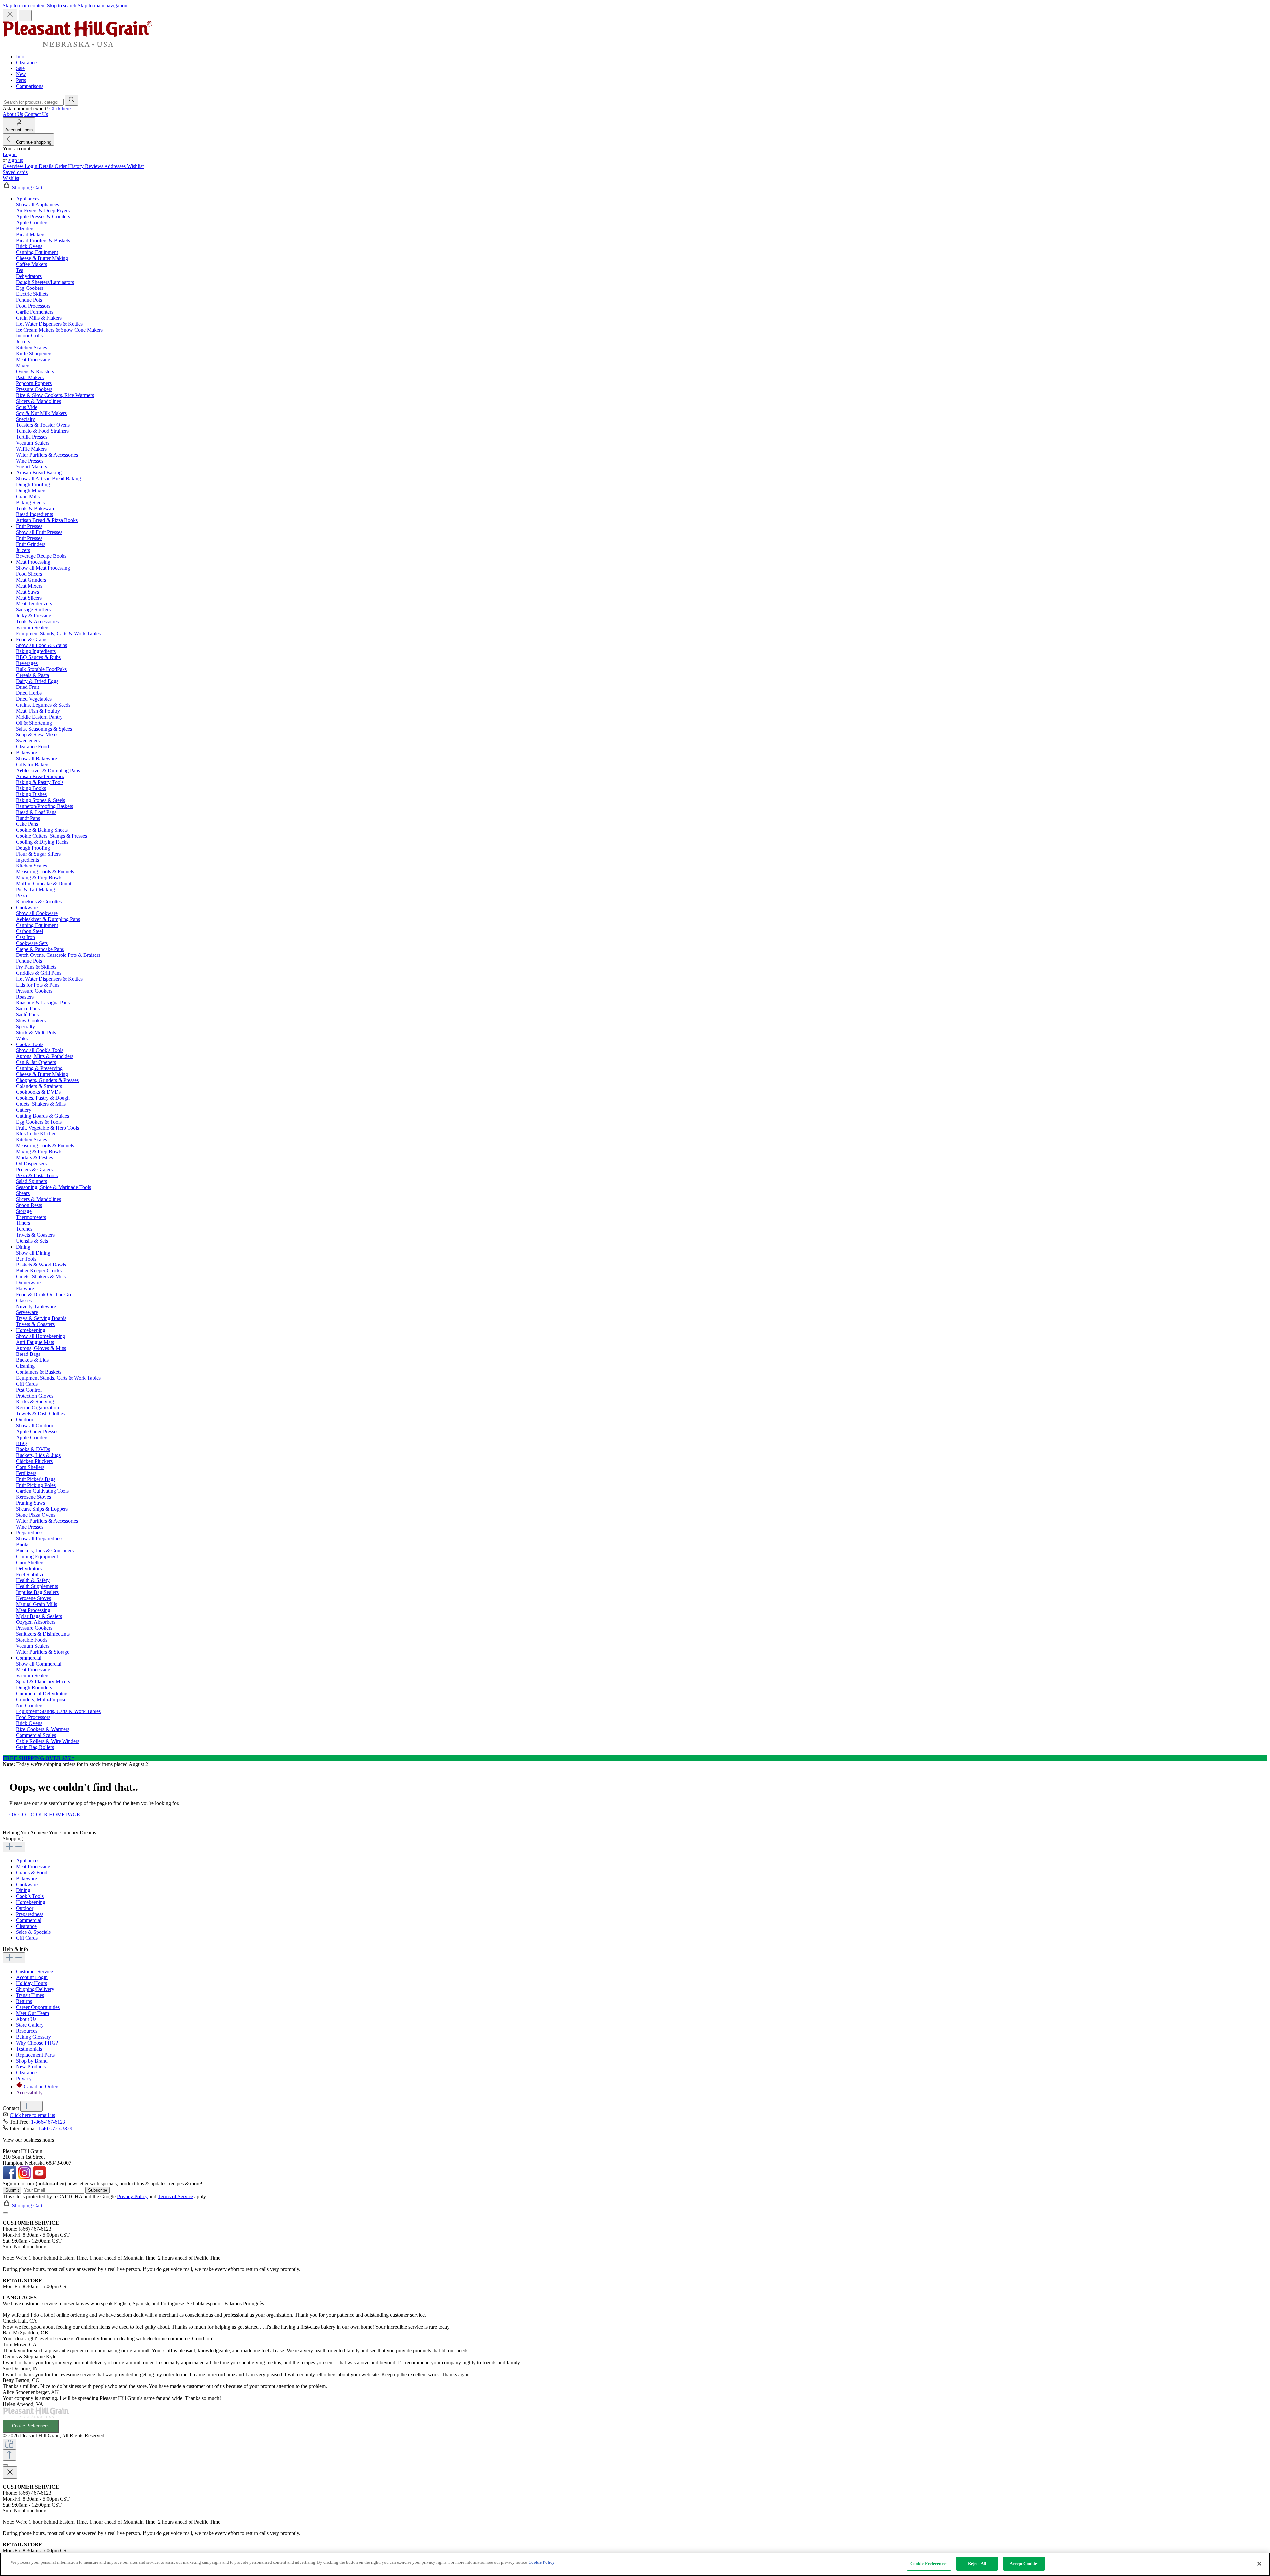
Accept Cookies (1024, 2564)
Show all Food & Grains (42, 645)
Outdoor (25, 1908)
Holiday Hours (31, 1983)
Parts (21, 80)
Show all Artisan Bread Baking (48, 479)
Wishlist (135, 166)
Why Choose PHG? (37, 2043)
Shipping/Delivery (35, 1989)
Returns (24, 2001)
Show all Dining (33, 1253)
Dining (23, 1890)
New (21, 74)
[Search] (72, 100)
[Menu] (25, 15)
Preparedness (30, 1914)
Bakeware (26, 1878)
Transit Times (30, 1995)
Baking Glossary (33, 2037)
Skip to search (62, 5)
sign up (16, 160)
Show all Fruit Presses (39, 532)
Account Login (32, 1977)
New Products (31, 2067)
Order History (70, 166)
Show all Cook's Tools (40, 1050)
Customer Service (34, 1971)
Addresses (116, 166)
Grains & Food (32, 1872)
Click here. (61, 108)
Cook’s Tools (30, 1896)
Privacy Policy (132, 2196)
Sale (20, 68)
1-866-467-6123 (48, 2122)
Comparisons (30, 86)
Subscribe (98, 2190)
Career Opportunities (38, 2007)
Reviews (95, 166)
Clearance (26, 62)
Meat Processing (33, 1866)
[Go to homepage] (78, 45)
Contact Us (36, 114)
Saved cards (15, 172)
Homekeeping (31, 1902)
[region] (635, 2564)
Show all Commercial (39, 1664)
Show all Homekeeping (41, 1336)
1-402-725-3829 (55, 2129)
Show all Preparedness (40, 1539)
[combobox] (33, 102)
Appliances (28, 1861)
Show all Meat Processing (43, 568)
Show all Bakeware (36, 758)
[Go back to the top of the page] (9, 2455)
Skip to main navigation (103, 5)
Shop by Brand (32, 2061)
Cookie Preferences (31, 2426)
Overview (14, 166)
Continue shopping (34, 142)
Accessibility (29, 2092)
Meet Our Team (32, 2013)
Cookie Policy (542, 2562)
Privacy (24, 2079)
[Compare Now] (9, 2444)
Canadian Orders (42, 2087)
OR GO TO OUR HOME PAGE (45, 1815)
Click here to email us (32, 2115)
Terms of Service (175, 2196)
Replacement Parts (35, 2055)
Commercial (29, 1920)
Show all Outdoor (35, 1425)
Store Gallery (30, 2025)
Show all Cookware (37, 913)
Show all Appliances (37, 205)
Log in (10, 154)
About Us (13, 114)
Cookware (27, 1884)
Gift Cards (27, 1938)
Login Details (40, 166)
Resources (27, 2031)
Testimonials (29, 2049)
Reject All (977, 2564)
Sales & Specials (33, 1932)
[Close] (5, 2213)
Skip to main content (25, 5)
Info (20, 56)
